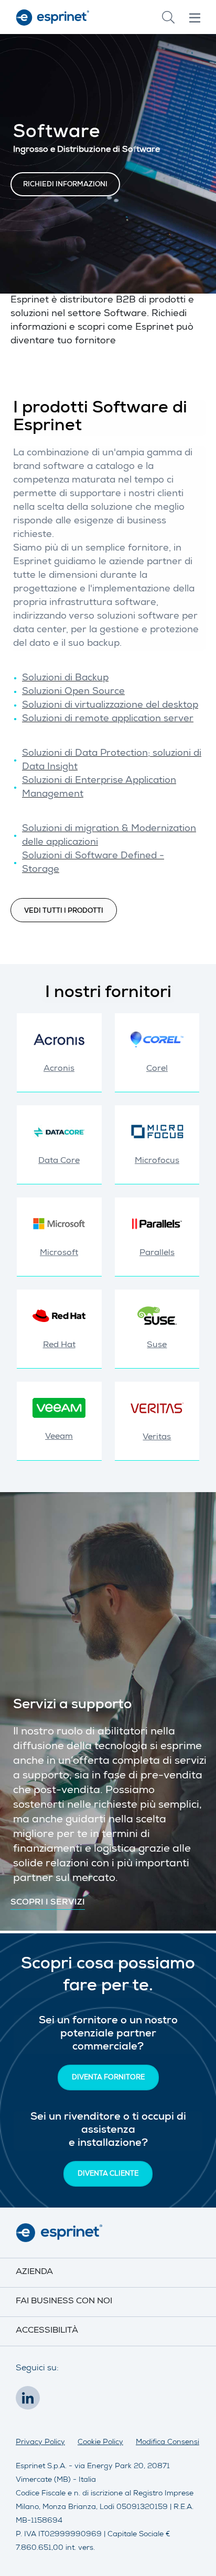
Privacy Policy (40, 2443)
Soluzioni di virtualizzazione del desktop (110, 705)
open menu (195, 18)
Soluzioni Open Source (73, 692)
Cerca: (168, 17)
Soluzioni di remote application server (108, 719)
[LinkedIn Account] (30, 2401)
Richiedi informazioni (65, 185)
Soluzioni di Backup (65, 678)
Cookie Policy (100, 2443)
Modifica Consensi (168, 2443)
